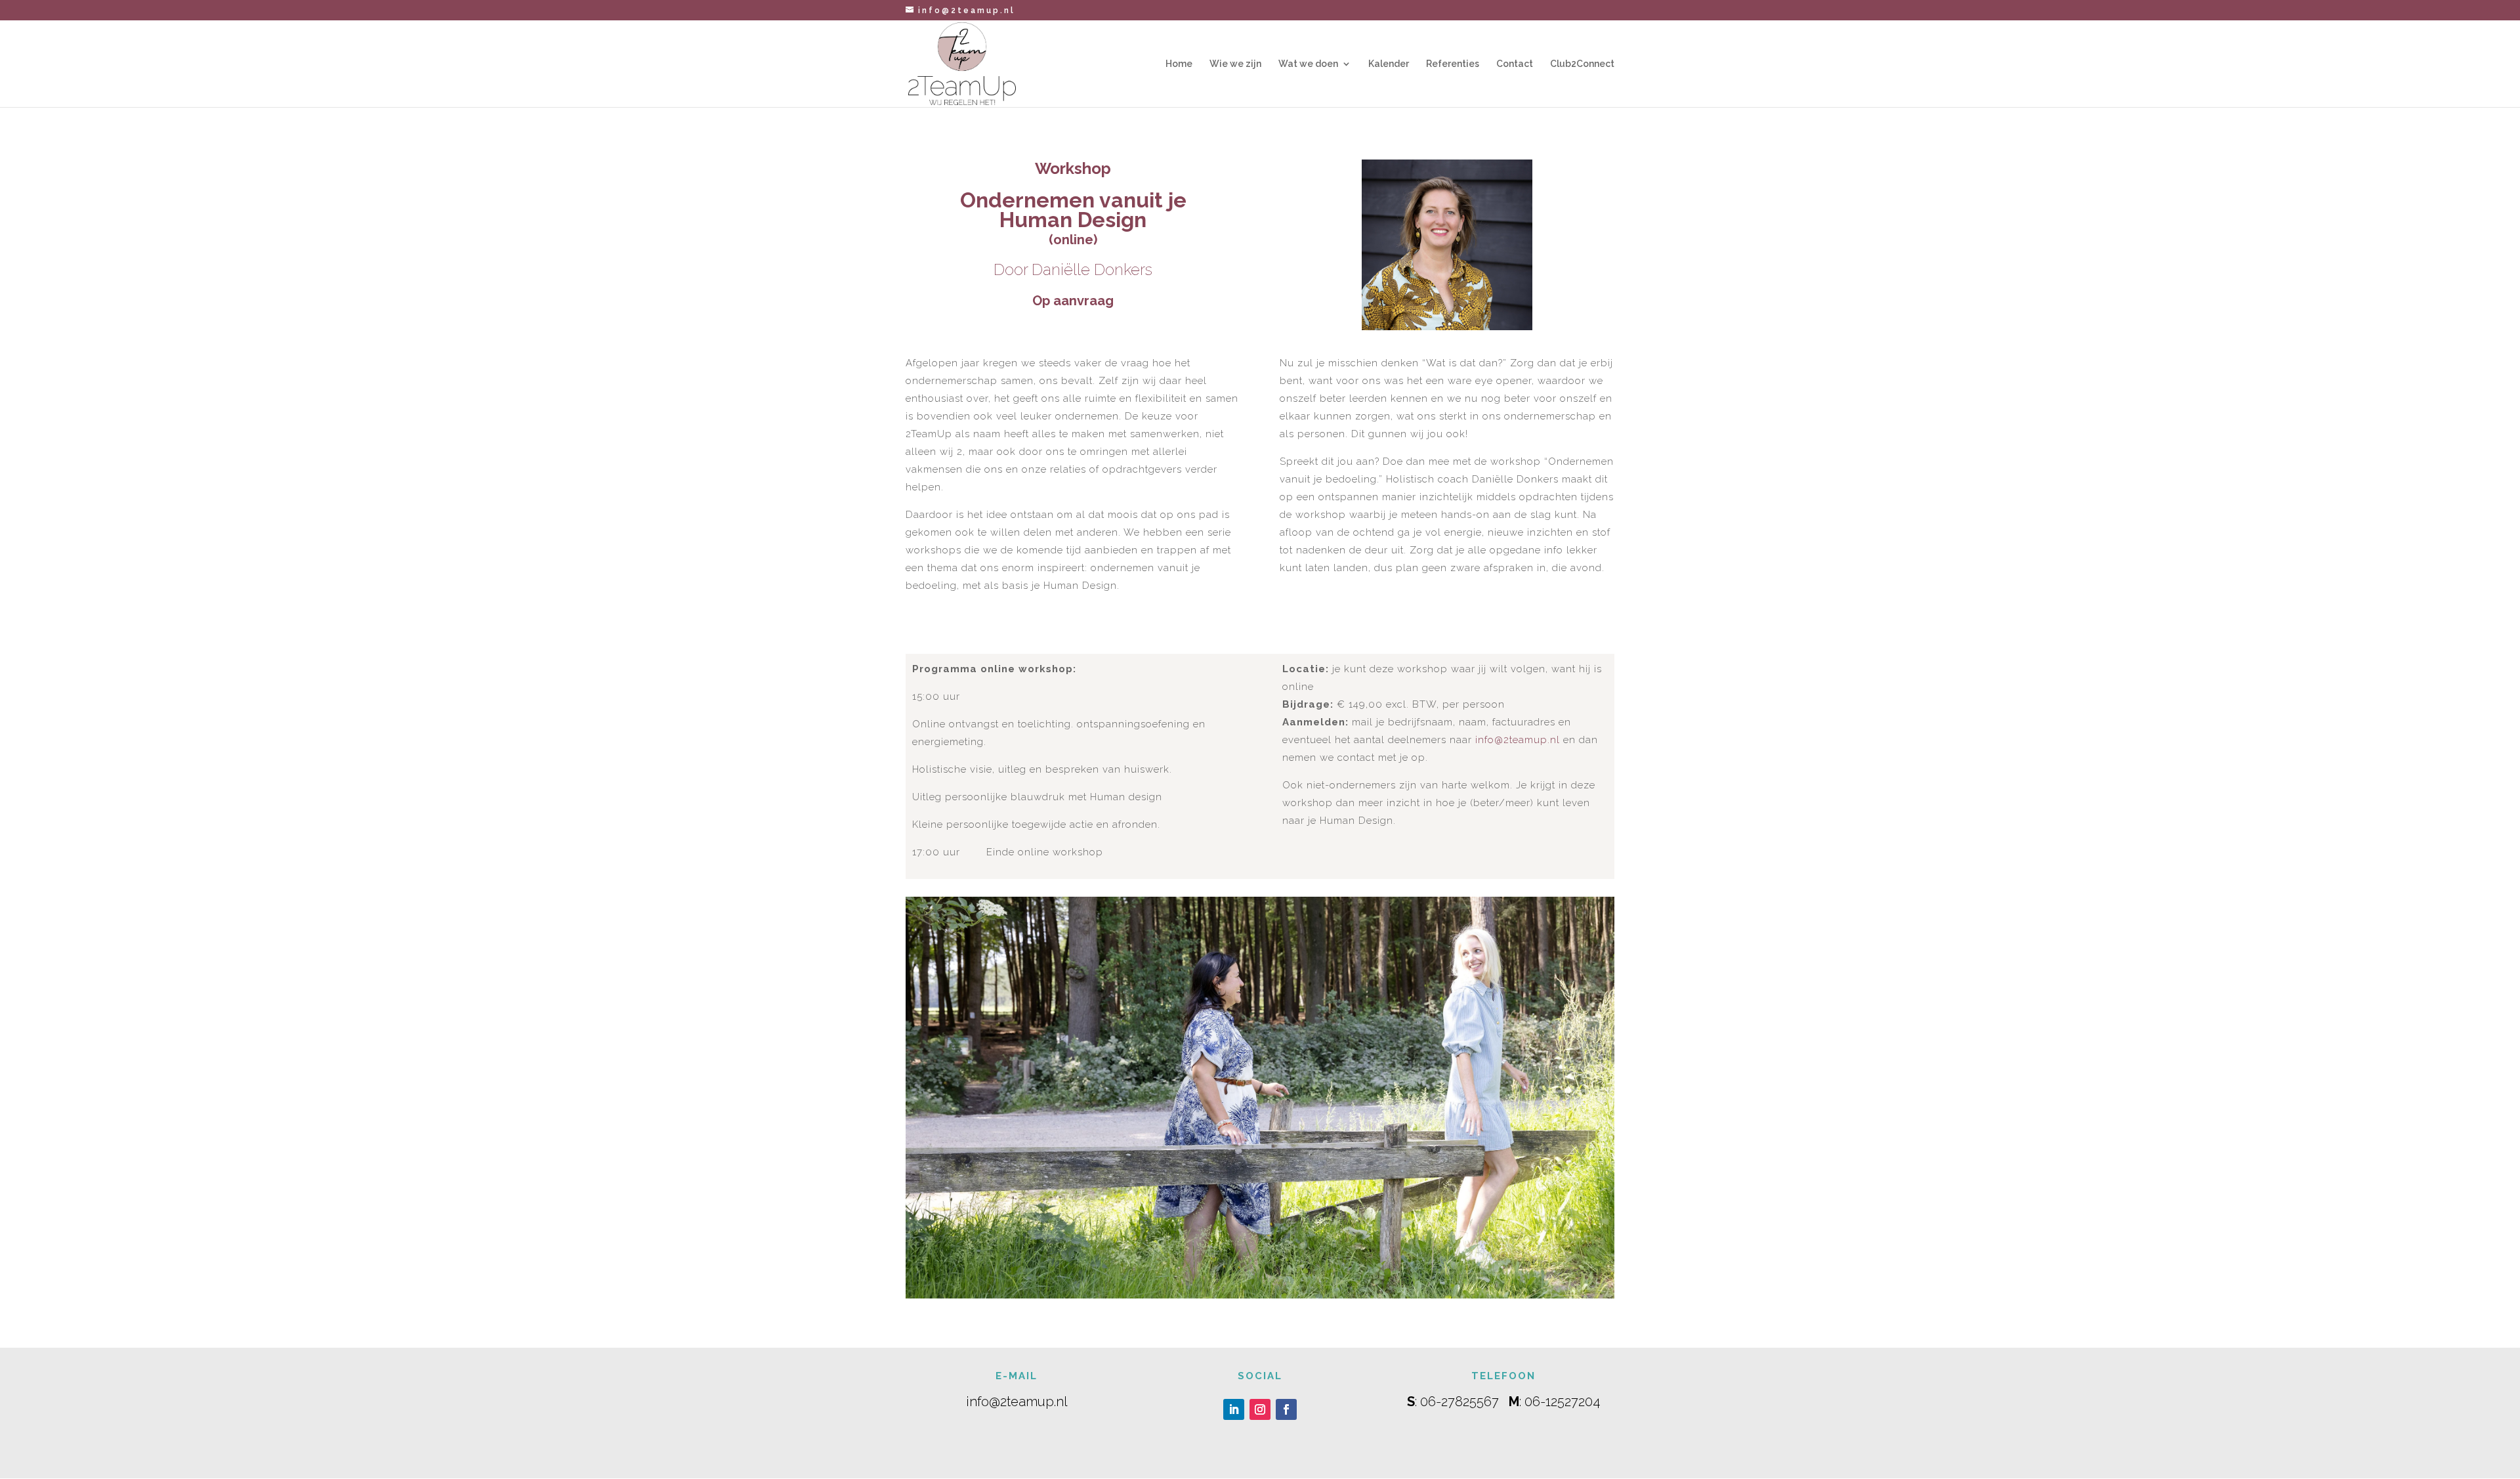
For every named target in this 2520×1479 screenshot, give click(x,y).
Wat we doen (1308, 64)
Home (1179, 64)
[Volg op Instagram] (1260, 1409)
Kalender (1389, 64)
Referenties (1453, 64)
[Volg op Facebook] (1286, 1409)
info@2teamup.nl (1518, 740)
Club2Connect (1582, 64)
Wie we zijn (1235, 64)
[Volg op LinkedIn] (1234, 1409)
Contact (1515, 64)
